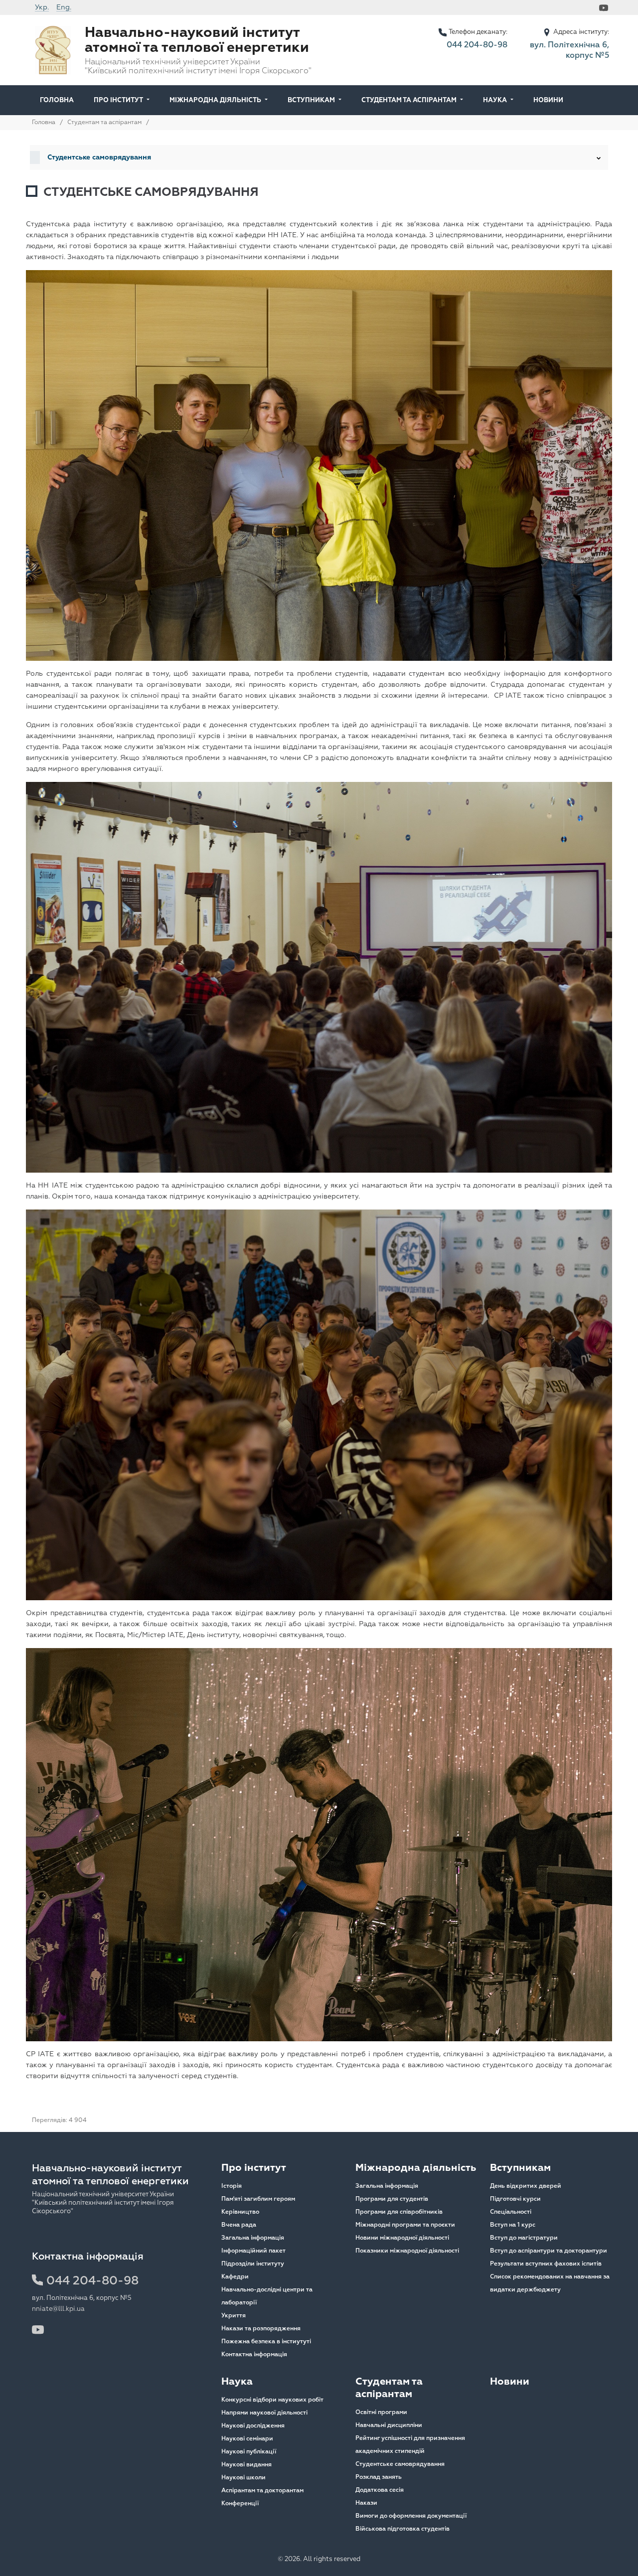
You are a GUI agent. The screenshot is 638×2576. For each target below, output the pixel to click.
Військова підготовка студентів (402, 2529)
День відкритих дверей (526, 2186)
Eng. (64, 7)
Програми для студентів (392, 2199)
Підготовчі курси (515, 2199)
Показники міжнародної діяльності (407, 2251)
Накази (366, 2503)
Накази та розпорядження (261, 2329)
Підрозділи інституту (253, 2264)
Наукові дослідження (253, 2426)
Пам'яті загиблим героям (258, 2199)
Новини (548, 100)
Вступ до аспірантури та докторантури (549, 2251)
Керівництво (240, 2212)
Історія (232, 2186)
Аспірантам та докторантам (262, 2491)
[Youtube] (605, 7)
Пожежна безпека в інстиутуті (266, 2342)
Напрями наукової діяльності (264, 2413)
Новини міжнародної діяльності (402, 2238)
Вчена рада (239, 2225)
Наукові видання (246, 2465)
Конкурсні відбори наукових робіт (272, 2400)
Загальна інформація (253, 2238)
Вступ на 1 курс (513, 2225)
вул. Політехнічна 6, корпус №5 (569, 50)
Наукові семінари (247, 2439)
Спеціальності (511, 2212)
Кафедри (235, 2277)
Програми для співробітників (399, 2212)
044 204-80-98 (477, 45)
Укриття (234, 2316)
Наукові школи (243, 2478)
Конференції (240, 2503)
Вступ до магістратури (524, 2238)
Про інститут (118, 100)
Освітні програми (381, 2412)
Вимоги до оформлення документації (411, 2516)
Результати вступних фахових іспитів (546, 2264)
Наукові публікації (249, 2452)
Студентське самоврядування (400, 2464)
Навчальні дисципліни (389, 2425)
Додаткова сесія (380, 2490)
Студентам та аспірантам (409, 100)
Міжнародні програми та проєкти (405, 2225)
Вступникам (311, 100)
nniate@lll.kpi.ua (58, 2309)
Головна (57, 100)
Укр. (42, 7)
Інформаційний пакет (253, 2251)
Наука (495, 100)
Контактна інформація (254, 2354)
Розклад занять (379, 2477)
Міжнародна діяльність (215, 100)
